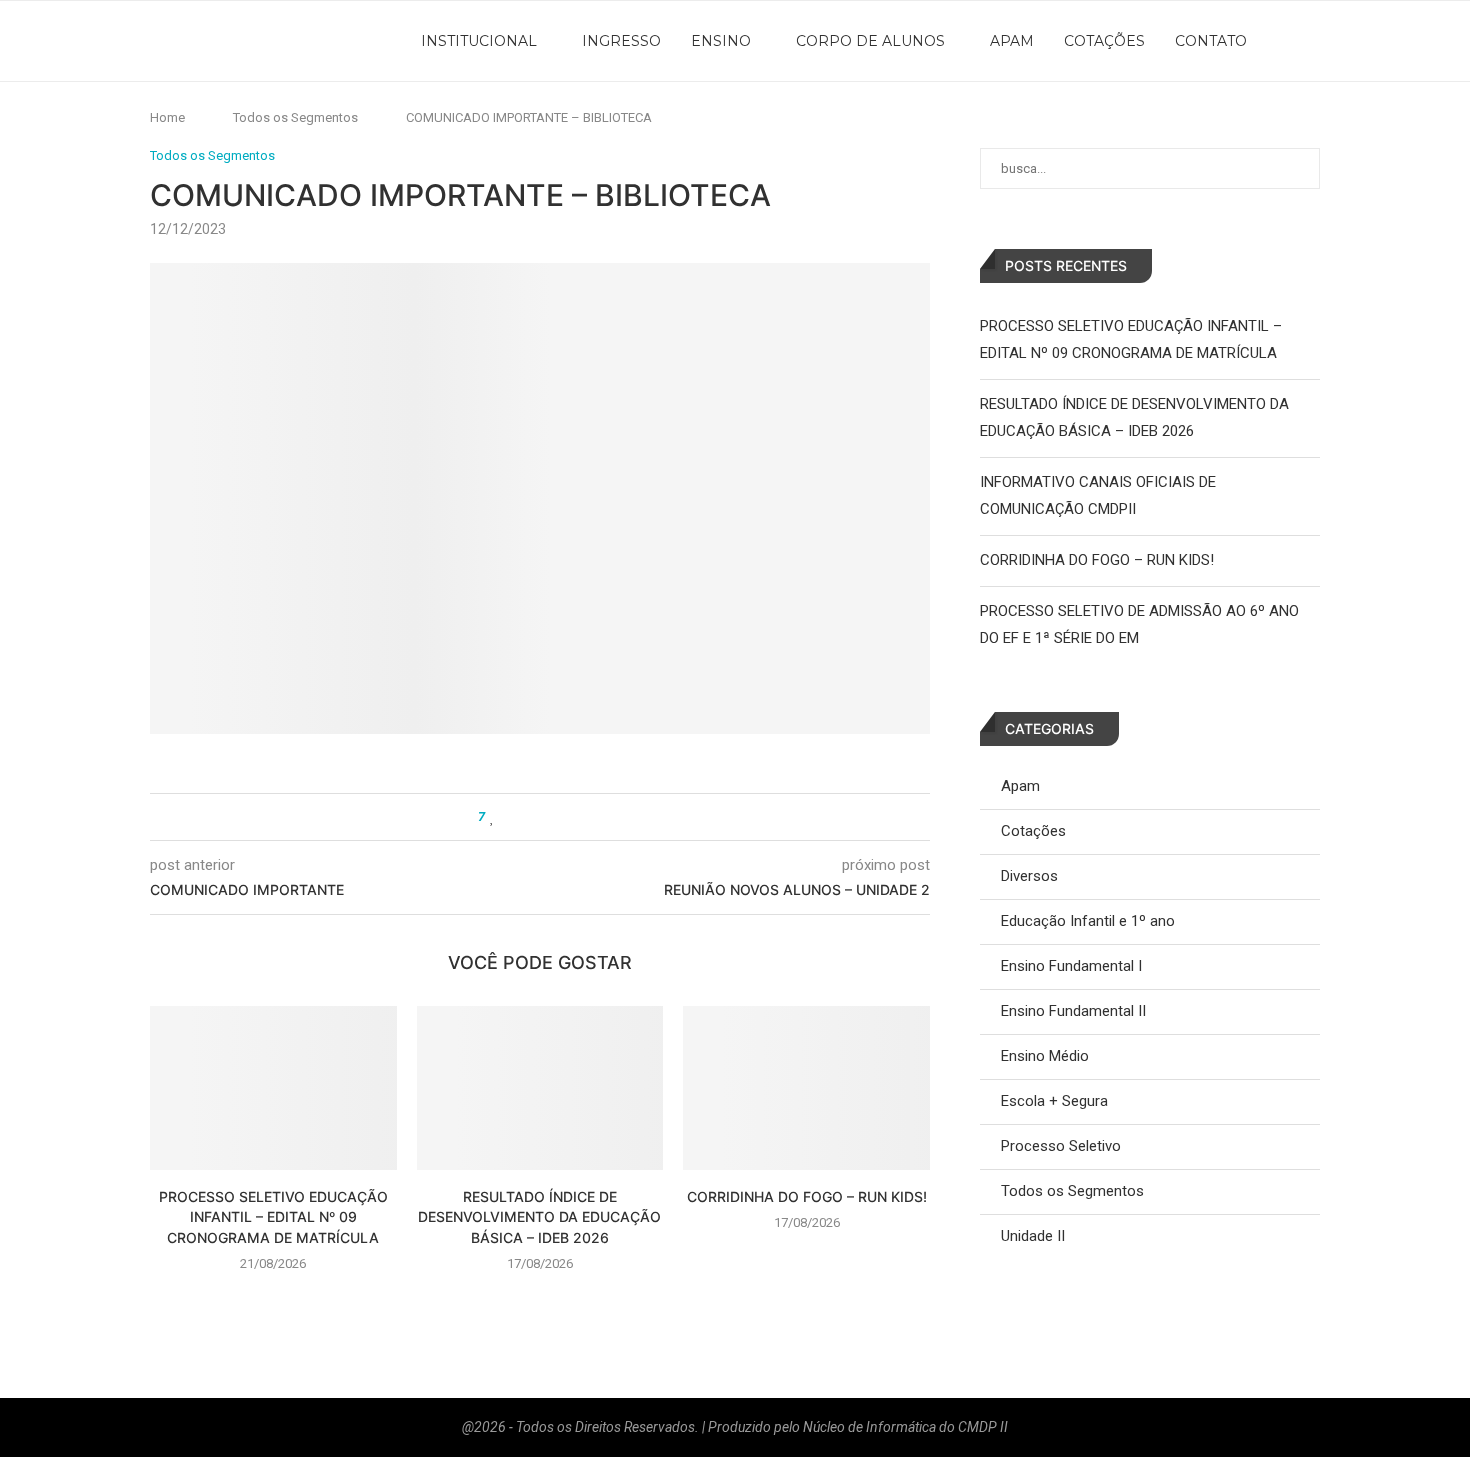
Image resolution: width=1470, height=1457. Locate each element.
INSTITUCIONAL (479, 41)
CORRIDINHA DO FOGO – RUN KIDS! (807, 1196)
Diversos (1029, 876)
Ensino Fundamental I (1071, 966)
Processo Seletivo (1061, 1146)
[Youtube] (1372, 41)
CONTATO (1211, 41)
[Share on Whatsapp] (549, 817)
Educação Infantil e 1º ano (1088, 921)
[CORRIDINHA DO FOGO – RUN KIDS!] (806, 1088)
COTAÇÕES (1104, 41)
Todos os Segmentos (295, 117)
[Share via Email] (587, 817)
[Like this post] (492, 817)
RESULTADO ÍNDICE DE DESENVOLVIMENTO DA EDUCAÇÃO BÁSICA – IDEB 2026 (539, 1217)
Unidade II (1033, 1236)
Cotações (1033, 831)
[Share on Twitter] (530, 817)
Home (167, 117)
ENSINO (721, 41)
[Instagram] (1350, 41)
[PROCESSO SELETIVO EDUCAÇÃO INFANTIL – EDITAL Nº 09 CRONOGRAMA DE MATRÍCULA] (273, 1088)
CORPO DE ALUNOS (870, 41)
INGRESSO (621, 41)
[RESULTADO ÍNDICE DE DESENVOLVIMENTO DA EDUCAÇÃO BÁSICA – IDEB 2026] (540, 1088)
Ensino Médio (1045, 1056)
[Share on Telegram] (568, 817)
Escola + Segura (1054, 1101)
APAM (1012, 41)
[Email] (1394, 41)
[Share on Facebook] (511, 817)
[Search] (1425, 41)
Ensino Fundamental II (1073, 1011)
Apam (1020, 786)
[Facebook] (1328, 41)
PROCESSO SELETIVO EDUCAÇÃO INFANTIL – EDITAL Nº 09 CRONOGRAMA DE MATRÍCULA (273, 1217)
